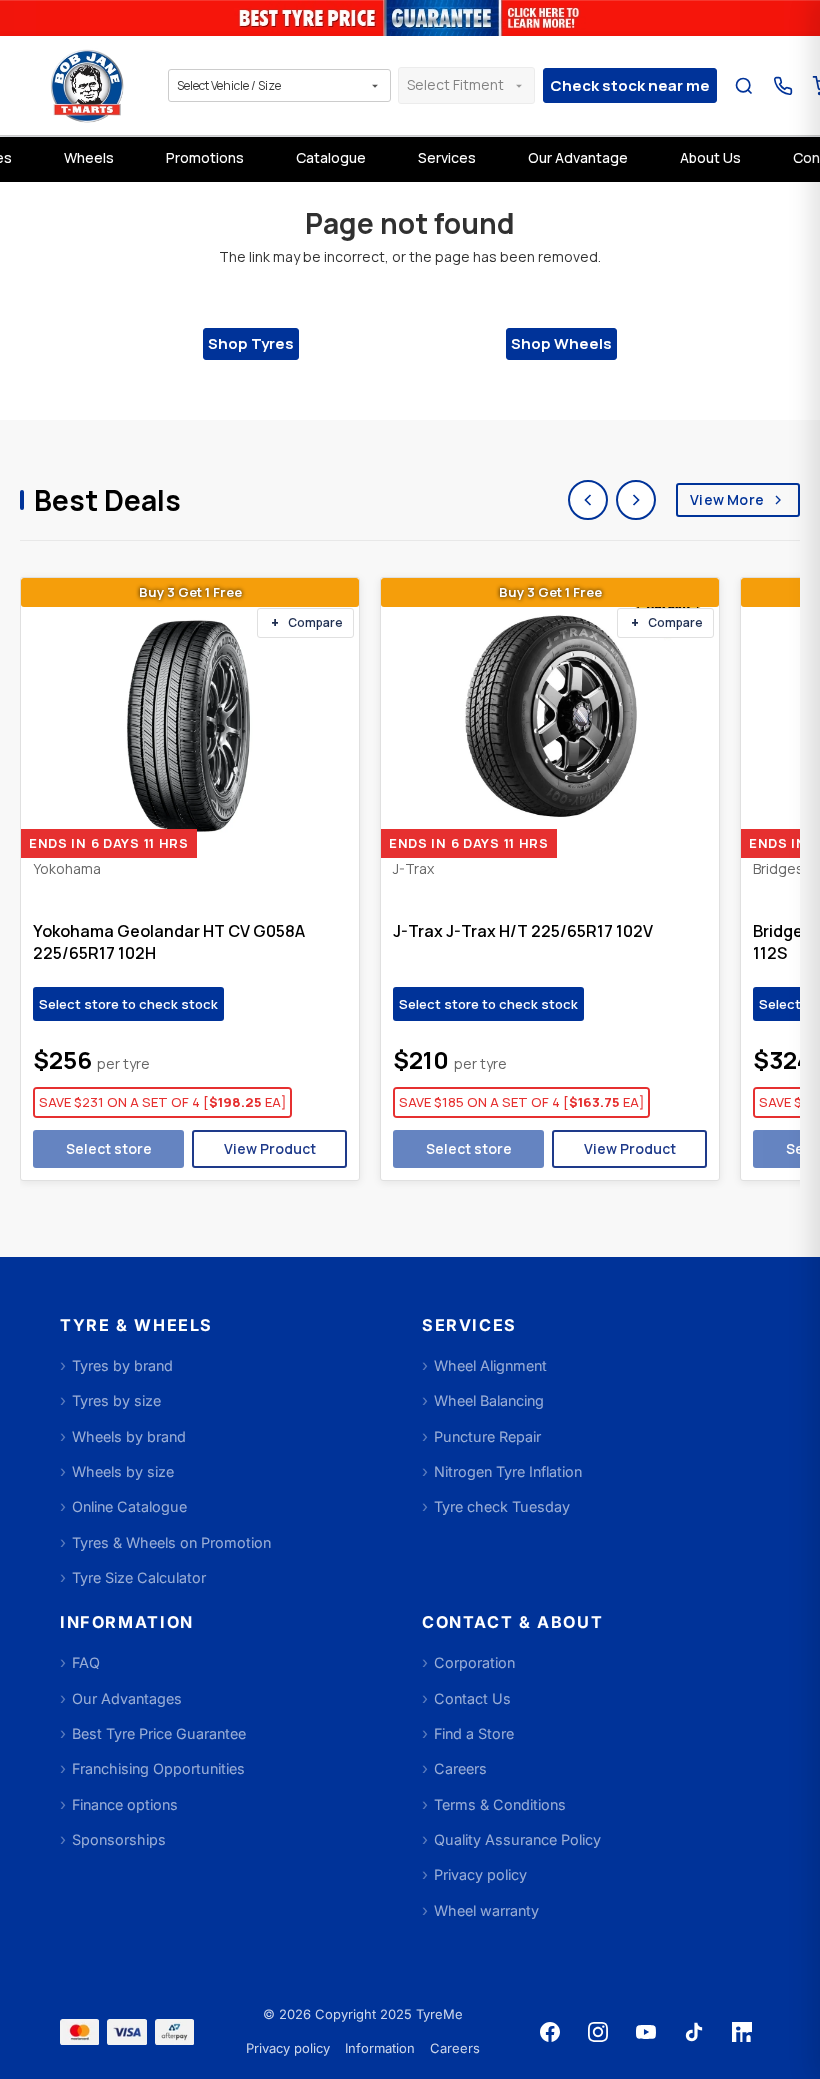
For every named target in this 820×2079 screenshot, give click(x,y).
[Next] (636, 500)
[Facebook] (550, 2032)
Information (380, 2048)
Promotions (205, 157)
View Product (270, 1148)
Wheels (89, 157)
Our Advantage (578, 157)
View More (727, 499)
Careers (455, 2048)
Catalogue (331, 157)
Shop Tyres (251, 343)
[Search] (743, 85)
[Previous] (588, 500)
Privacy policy (288, 2048)
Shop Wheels (561, 343)
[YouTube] (646, 2032)
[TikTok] (694, 2032)
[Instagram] (598, 2032)
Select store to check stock (128, 1004)
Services (447, 157)
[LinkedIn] (742, 2032)
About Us (710, 157)
